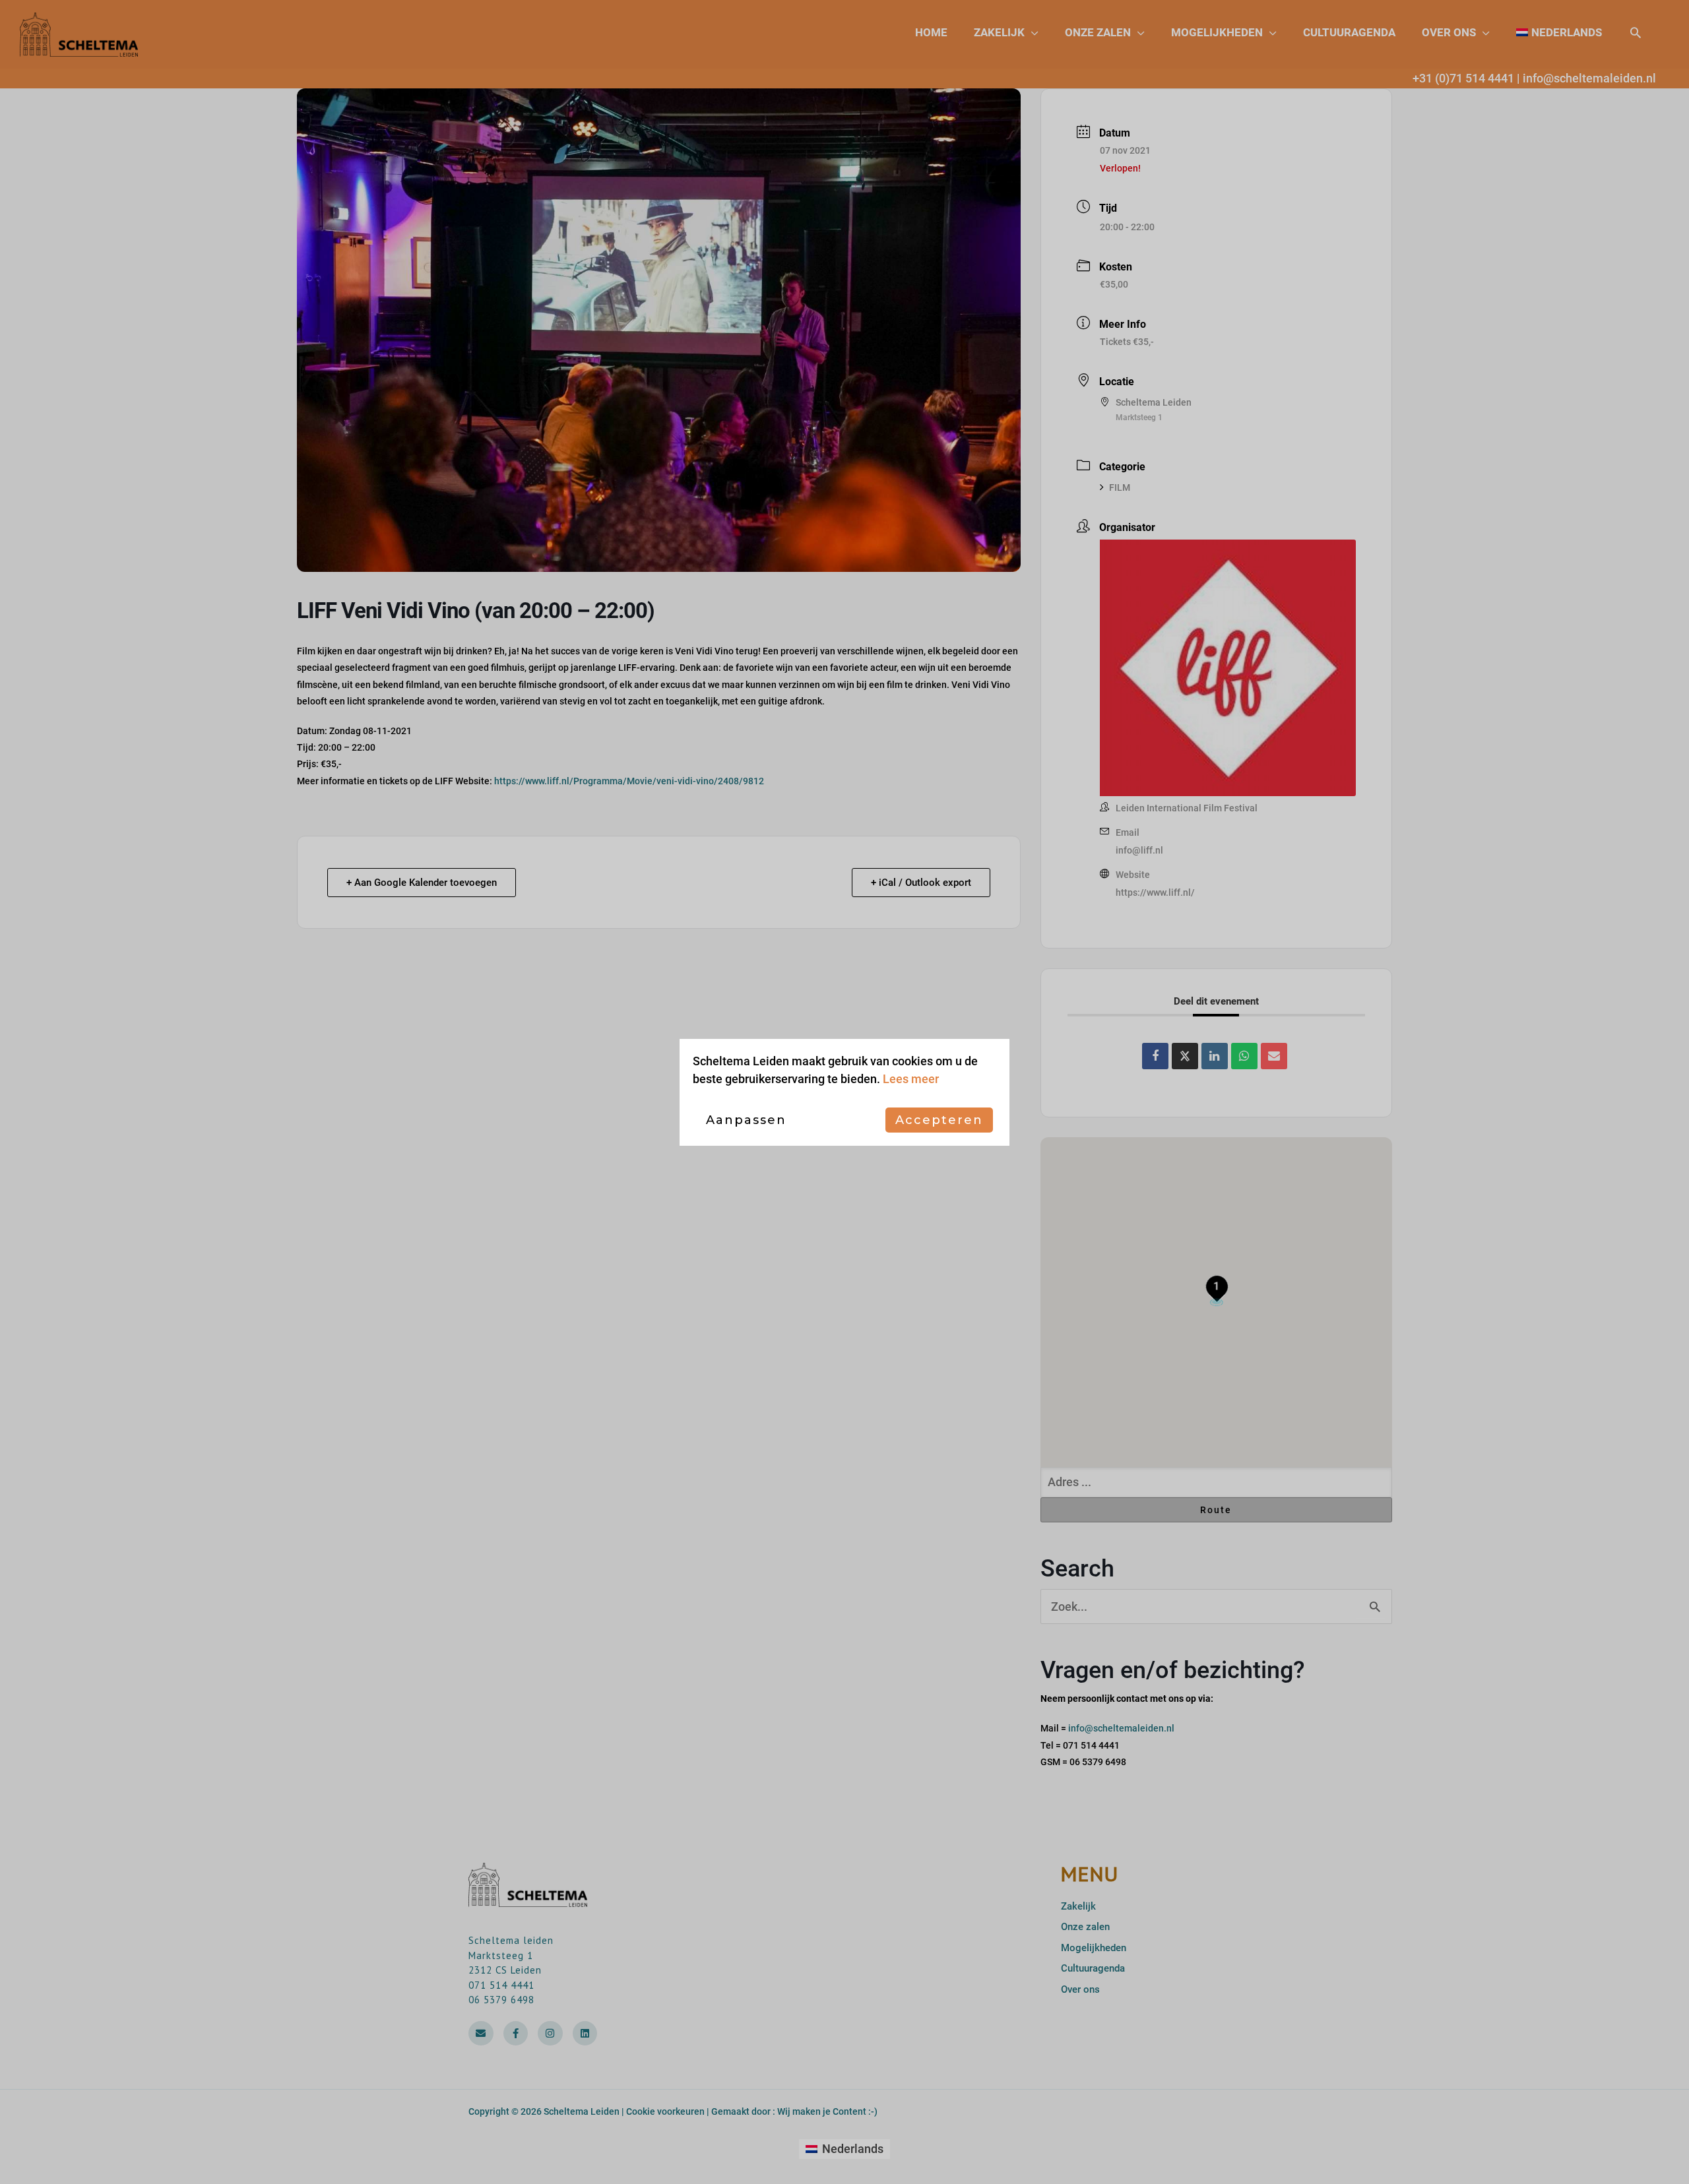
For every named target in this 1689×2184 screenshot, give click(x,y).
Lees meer (911, 1079)
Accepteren (939, 1120)
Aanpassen (746, 1120)
